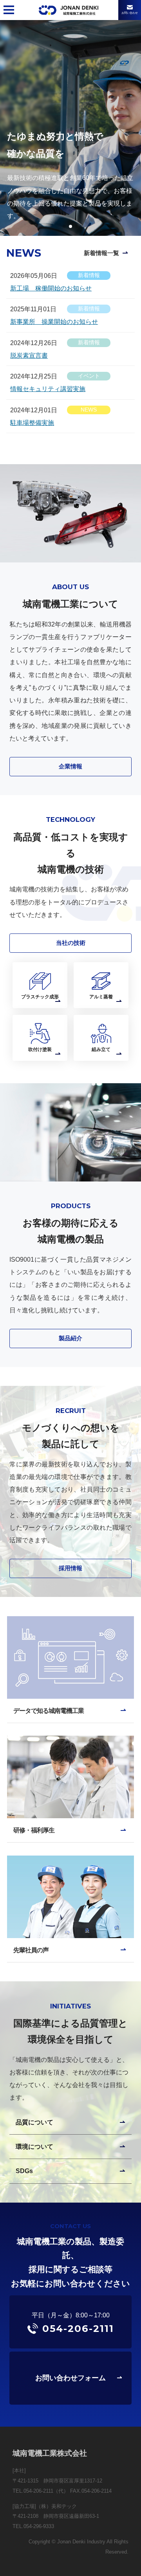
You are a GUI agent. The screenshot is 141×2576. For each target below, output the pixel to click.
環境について (34, 2146)
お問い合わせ (130, 13)
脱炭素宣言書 (29, 355)
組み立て (101, 1049)
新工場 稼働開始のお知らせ (51, 288)
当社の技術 (71, 943)
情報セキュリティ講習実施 (48, 389)
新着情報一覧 (101, 253)
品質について (34, 2122)
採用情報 (70, 1568)
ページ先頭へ (123, 2558)
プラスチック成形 (40, 997)
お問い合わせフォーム (70, 2378)
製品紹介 (70, 1338)
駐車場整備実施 (32, 423)
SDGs (24, 2171)
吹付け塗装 (40, 1049)
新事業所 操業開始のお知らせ (54, 322)
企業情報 (70, 766)
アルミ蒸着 (101, 997)
